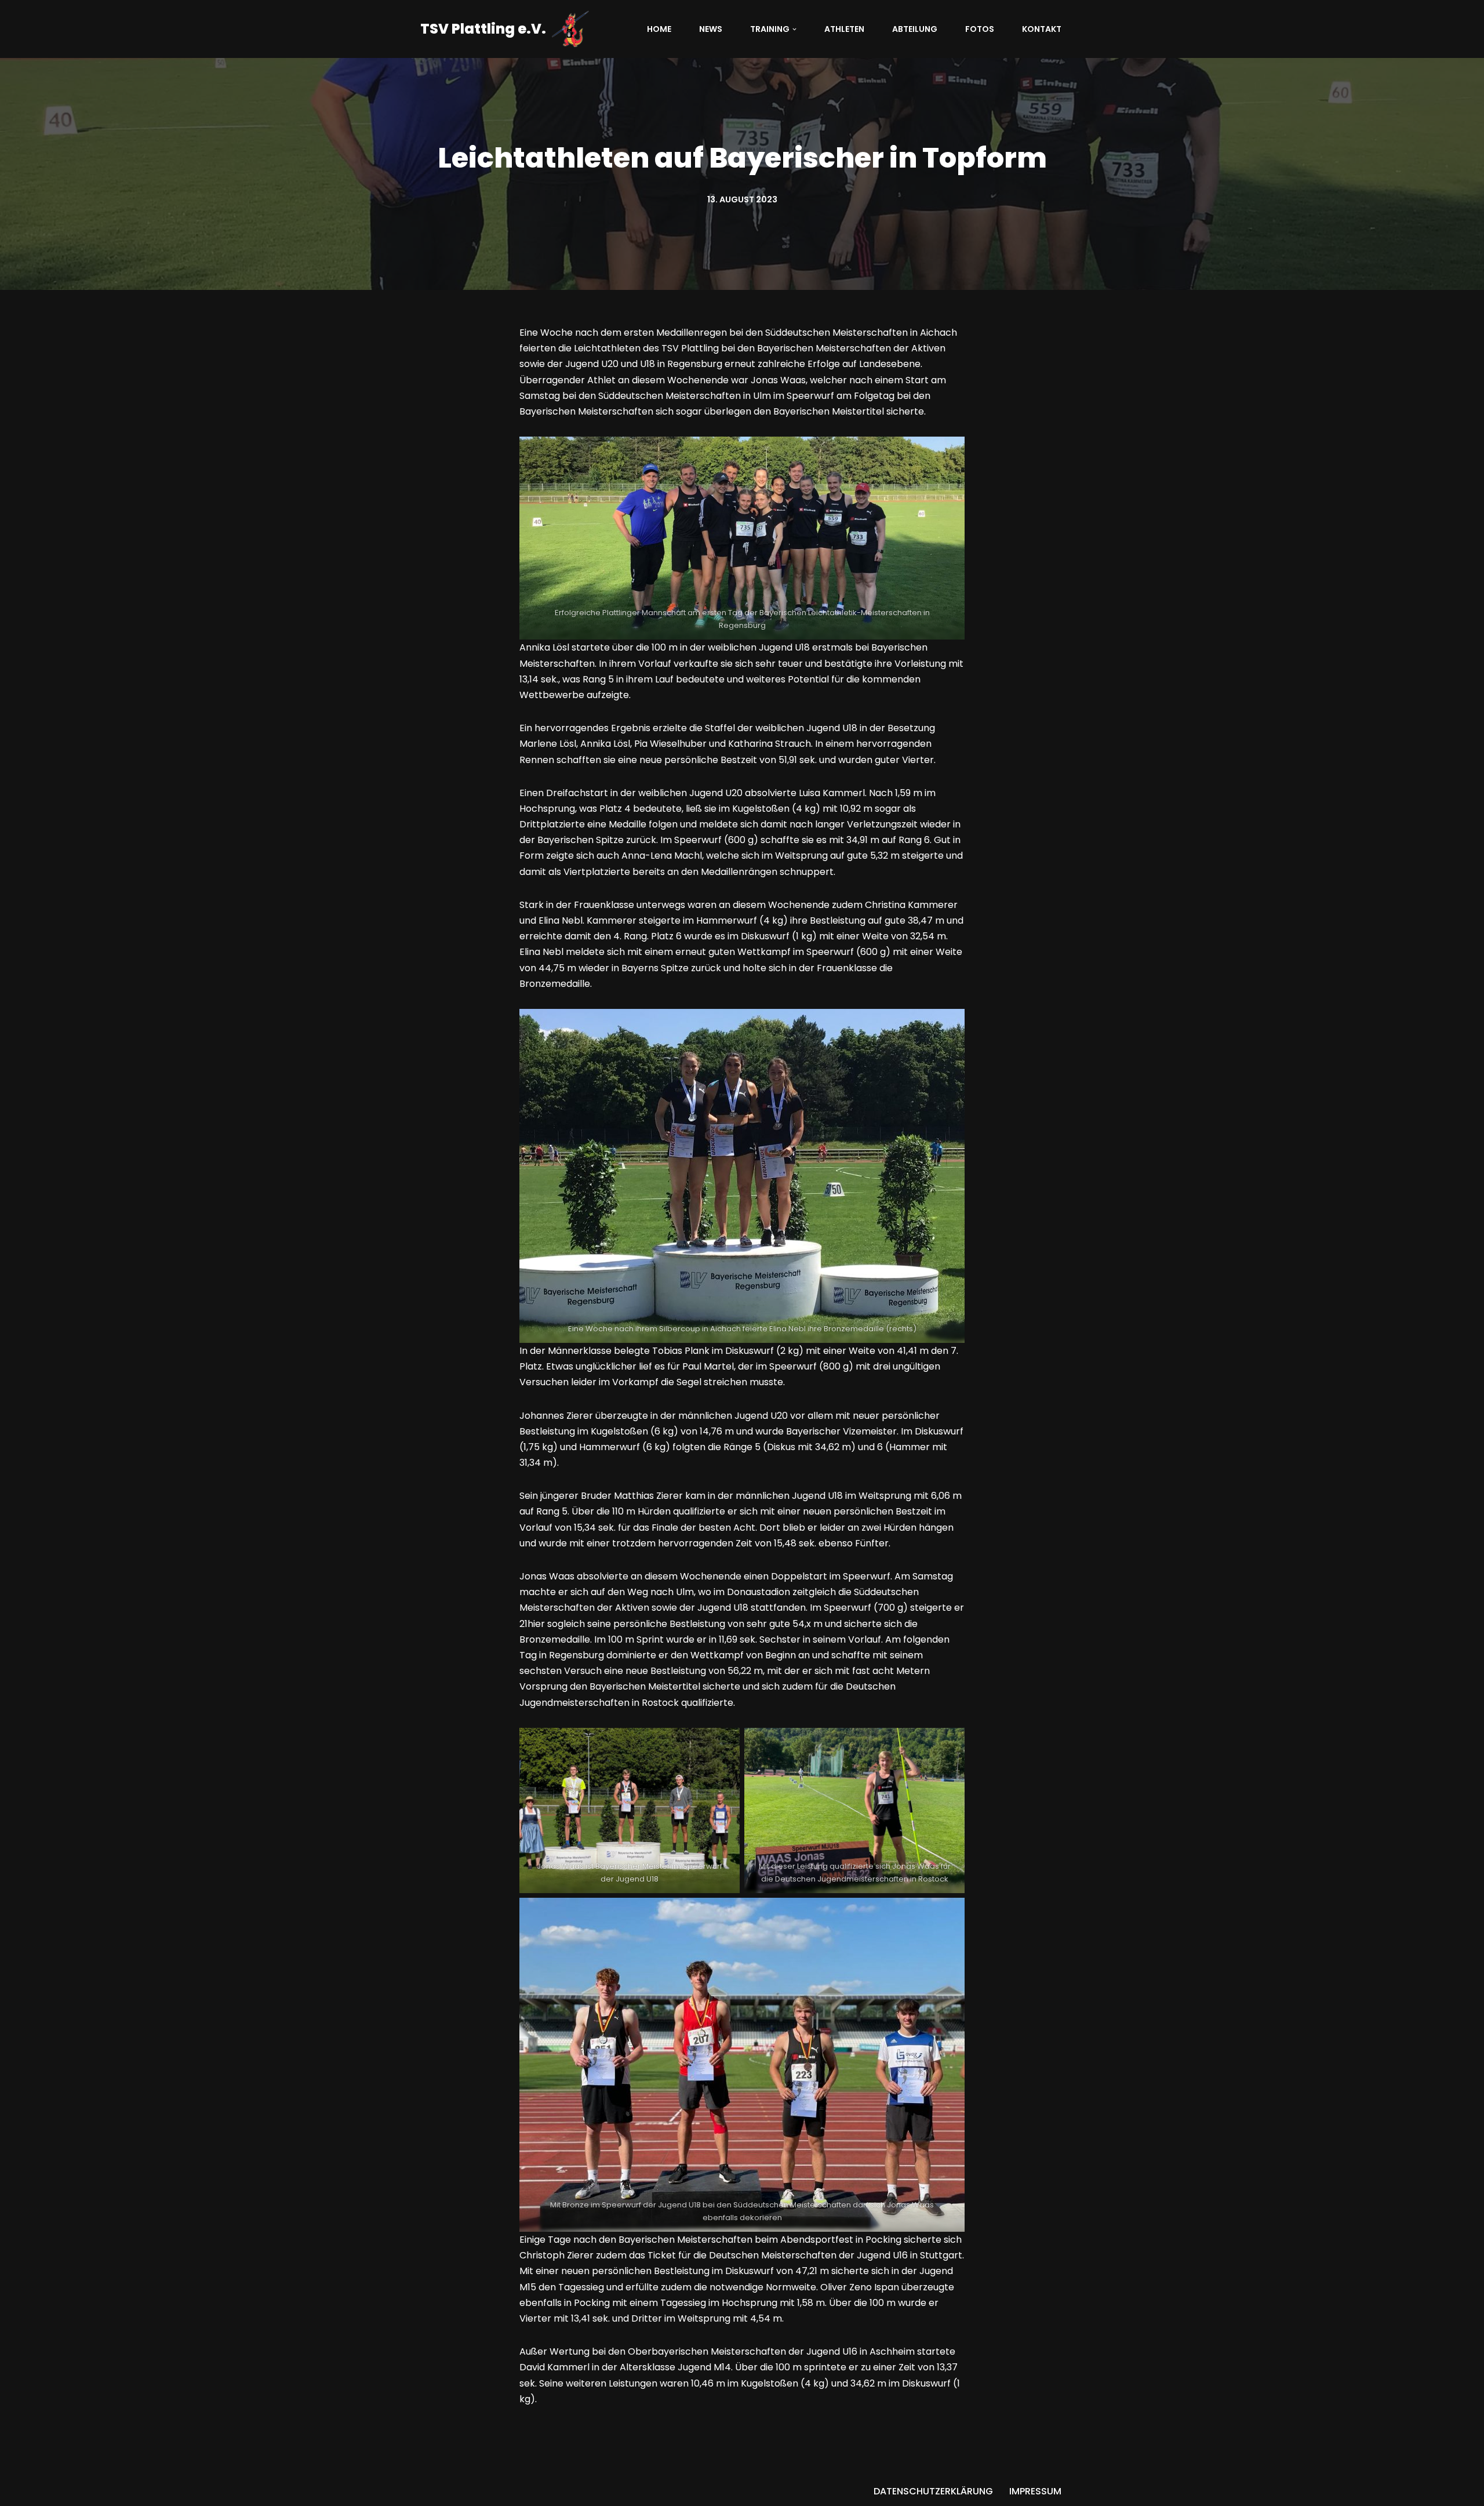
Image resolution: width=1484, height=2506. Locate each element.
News (711, 29)
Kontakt (1042, 29)
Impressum (1035, 2491)
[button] (794, 29)
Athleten (844, 29)
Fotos (980, 29)
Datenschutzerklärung (933, 2491)
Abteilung (915, 29)
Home (659, 29)
